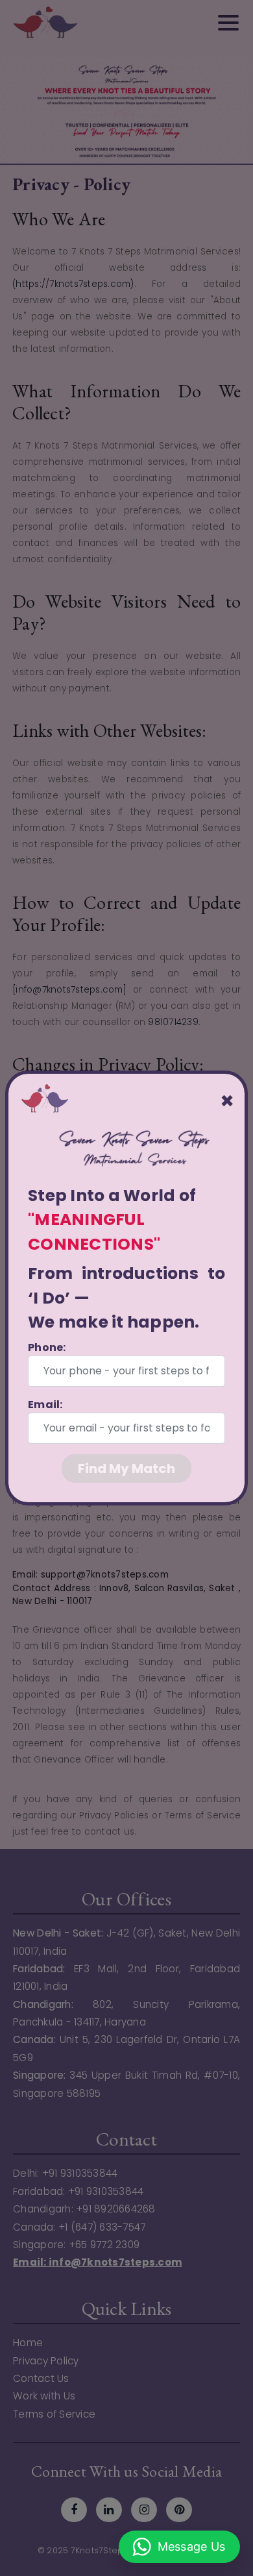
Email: (45, 1405)
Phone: (47, 1347)
